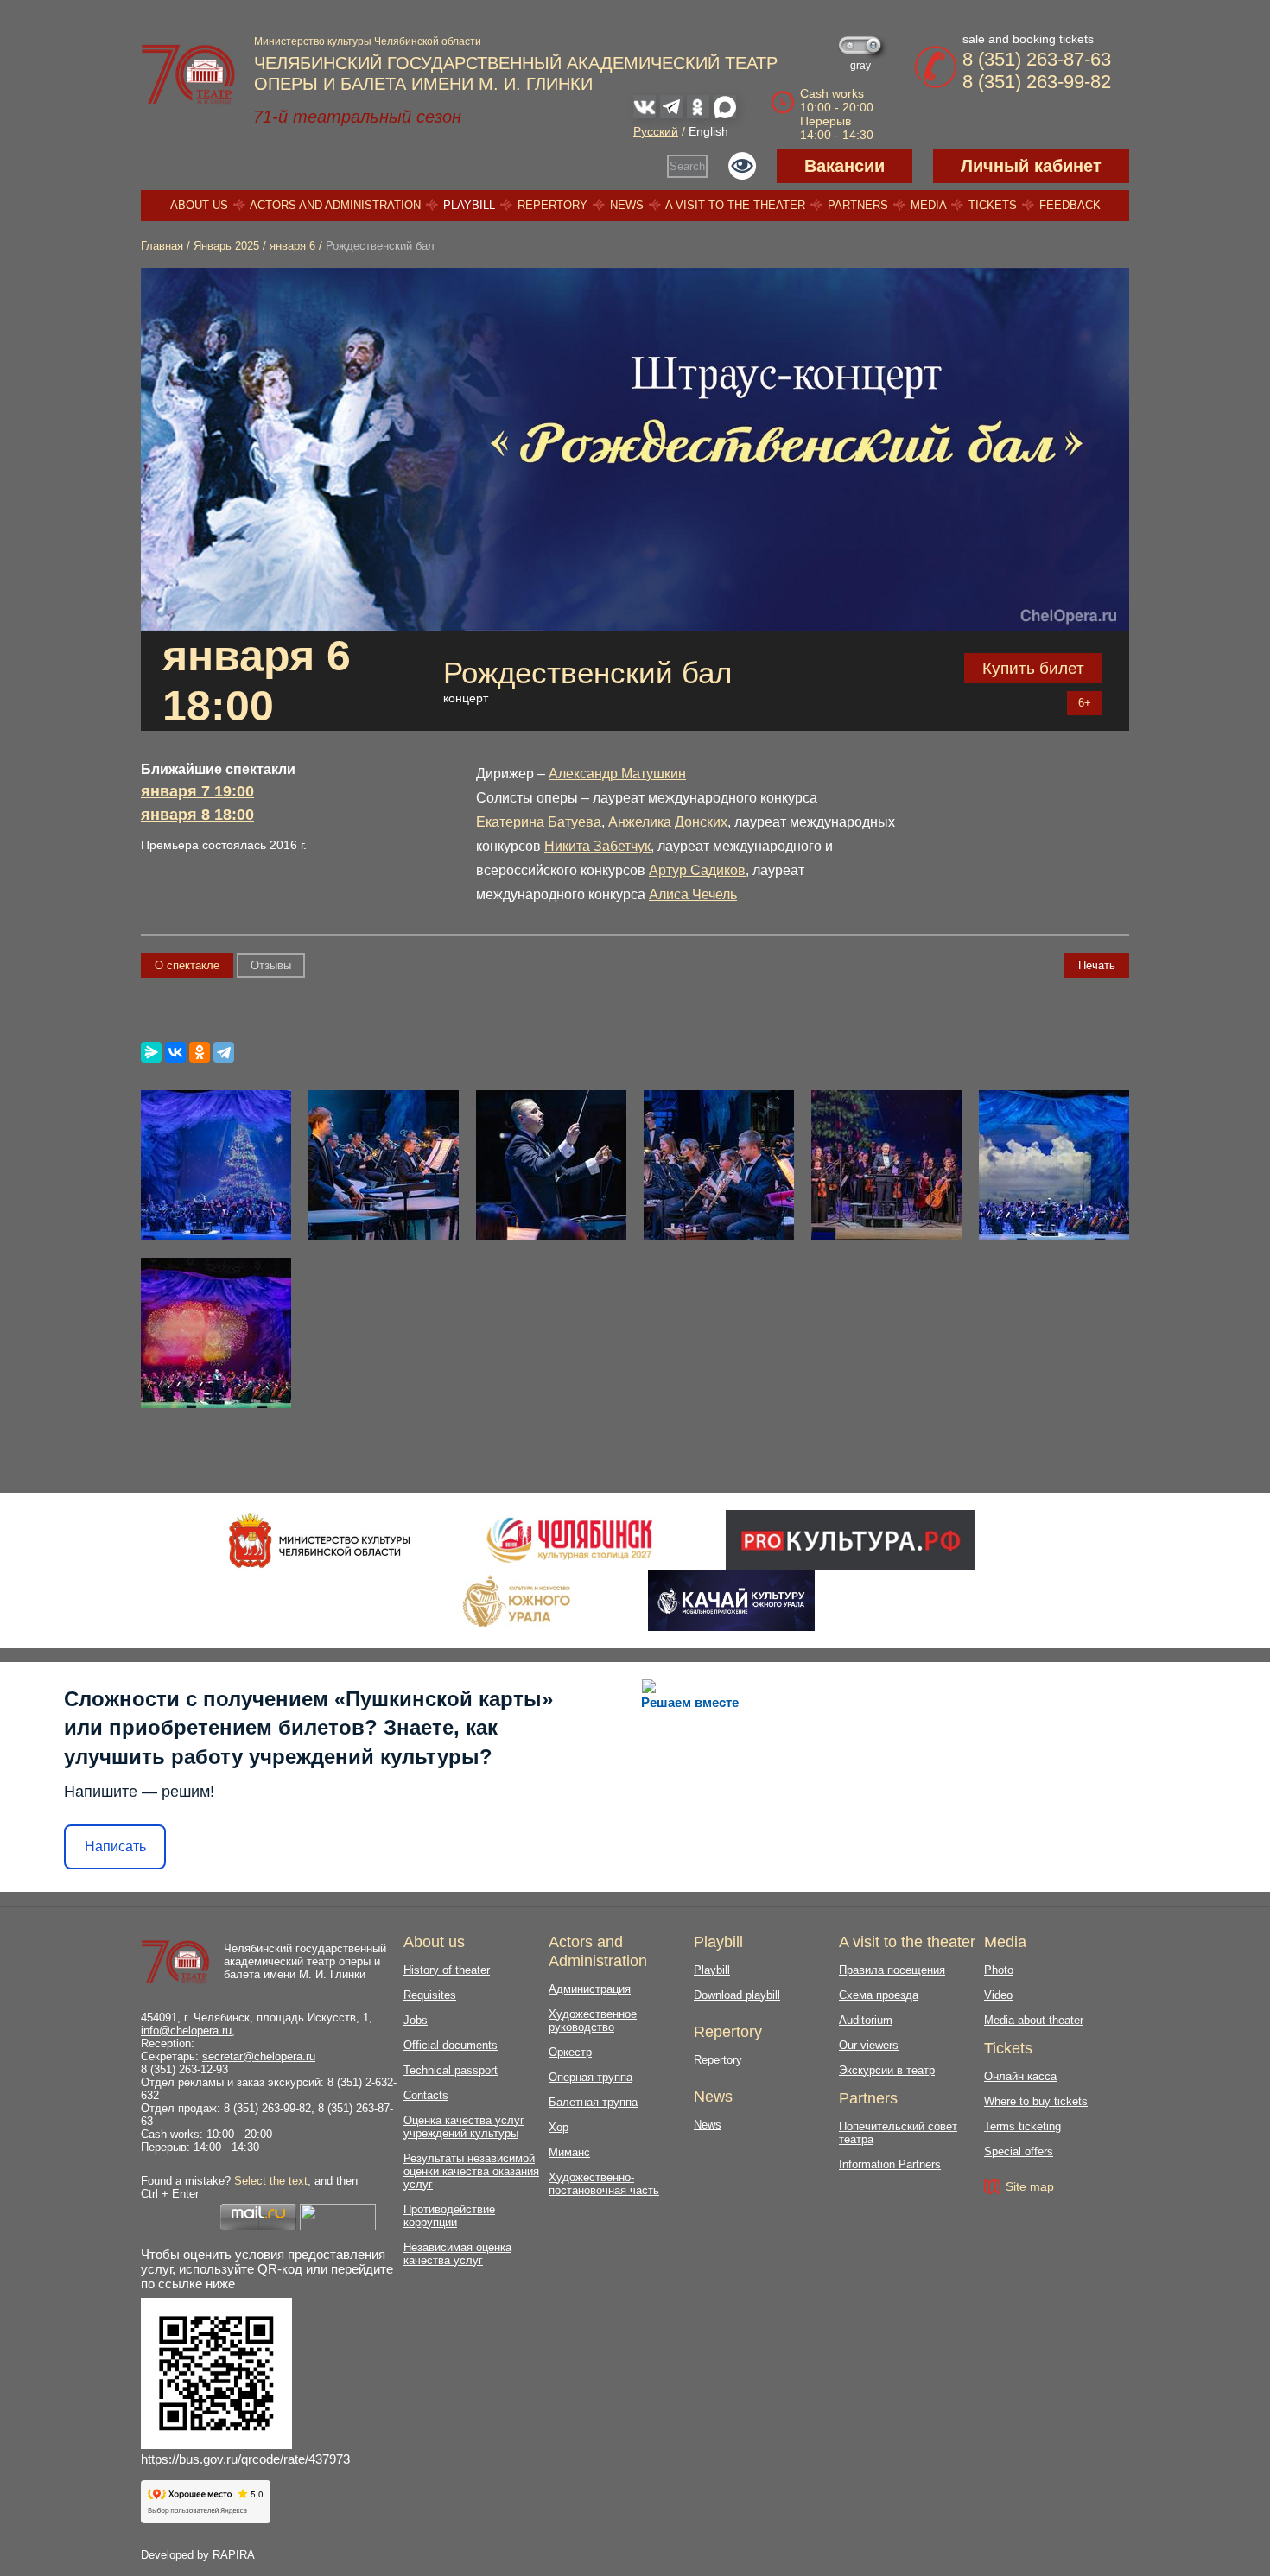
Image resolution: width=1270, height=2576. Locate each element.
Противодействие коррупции (449, 2216)
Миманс (569, 2152)
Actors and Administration (335, 205)
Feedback (1070, 205)
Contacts (426, 2095)
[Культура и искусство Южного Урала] (518, 1601)
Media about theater (1034, 2020)
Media (928, 205)
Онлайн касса (1020, 2076)
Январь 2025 (226, 246)
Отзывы (271, 965)
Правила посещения (892, 1970)
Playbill (469, 205)
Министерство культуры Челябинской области (368, 41)
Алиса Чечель (693, 895)
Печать (1097, 965)
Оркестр (570, 2052)
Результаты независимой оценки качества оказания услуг (471, 2171)
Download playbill (737, 1995)
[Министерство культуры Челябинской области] (319, 1540)
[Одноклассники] (200, 1052)
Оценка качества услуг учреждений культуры (464, 2127)
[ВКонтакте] (175, 1052)
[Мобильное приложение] (731, 1601)
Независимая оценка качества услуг (457, 2254)
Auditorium (866, 2020)
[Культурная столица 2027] (569, 1540)
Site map (1030, 2186)
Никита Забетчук (597, 846)
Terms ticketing (1022, 2126)
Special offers (1019, 2151)
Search (687, 166)
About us (199, 205)
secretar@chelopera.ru (259, 2056)
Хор (559, 2127)
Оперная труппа (591, 2077)
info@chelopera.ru (186, 2030)
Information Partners (890, 2164)
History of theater (447, 1970)
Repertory (552, 205)
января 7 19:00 (197, 791)
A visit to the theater (735, 205)
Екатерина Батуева (539, 822)
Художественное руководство (593, 2021)
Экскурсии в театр (887, 2070)
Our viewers (869, 2045)
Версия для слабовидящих (742, 166)
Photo (999, 1970)
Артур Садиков (697, 870)
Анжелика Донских (668, 822)
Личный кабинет (1031, 166)
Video (998, 1995)
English (708, 131)
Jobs (416, 2020)
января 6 (292, 246)
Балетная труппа (593, 2102)
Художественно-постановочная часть (604, 2184)
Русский (656, 131)
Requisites (430, 1995)
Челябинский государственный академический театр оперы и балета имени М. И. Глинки (305, 1961)
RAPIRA (234, 2555)
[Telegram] (224, 1052)
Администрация (590, 1989)
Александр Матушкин (617, 774)
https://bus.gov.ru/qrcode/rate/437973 (245, 2459)
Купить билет (1033, 668)
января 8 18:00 (197, 815)
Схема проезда (879, 1995)
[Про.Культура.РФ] (850, 1540)
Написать (115, 1846)
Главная (162, 246)
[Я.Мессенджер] (151, 1052)
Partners (858, 205)
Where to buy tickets (1036, 2101)
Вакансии (845, 166)
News (627, 205)
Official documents (451, 2045)
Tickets (993, 205)
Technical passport (451, 2070)
